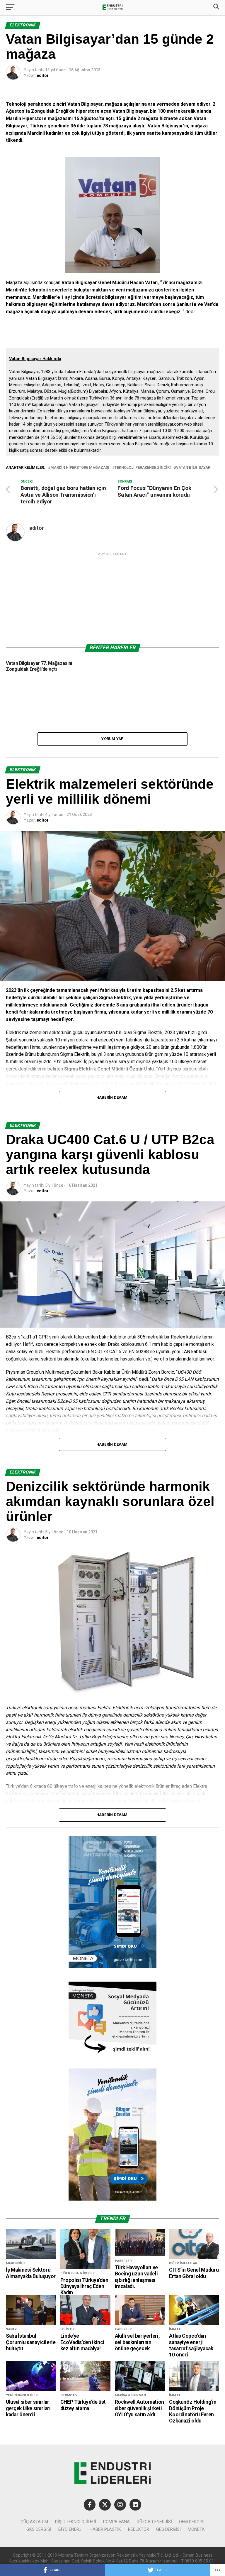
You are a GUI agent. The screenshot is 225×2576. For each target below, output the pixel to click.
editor (43, 75)
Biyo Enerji (70, 2529)
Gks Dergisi (39, 2529)
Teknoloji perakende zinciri (143, 468)
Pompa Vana (116, 2522)
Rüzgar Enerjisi (154, 2522)
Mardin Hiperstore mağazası (80, 468)
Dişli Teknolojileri (76, 2522)
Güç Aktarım (34, 2522)
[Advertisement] (112, 598)
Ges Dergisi (168, 2529)
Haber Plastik (105, 2529)
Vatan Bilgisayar (193, 468)
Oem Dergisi (192, 2522)
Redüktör (139, 2529)
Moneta (196, 2529)
